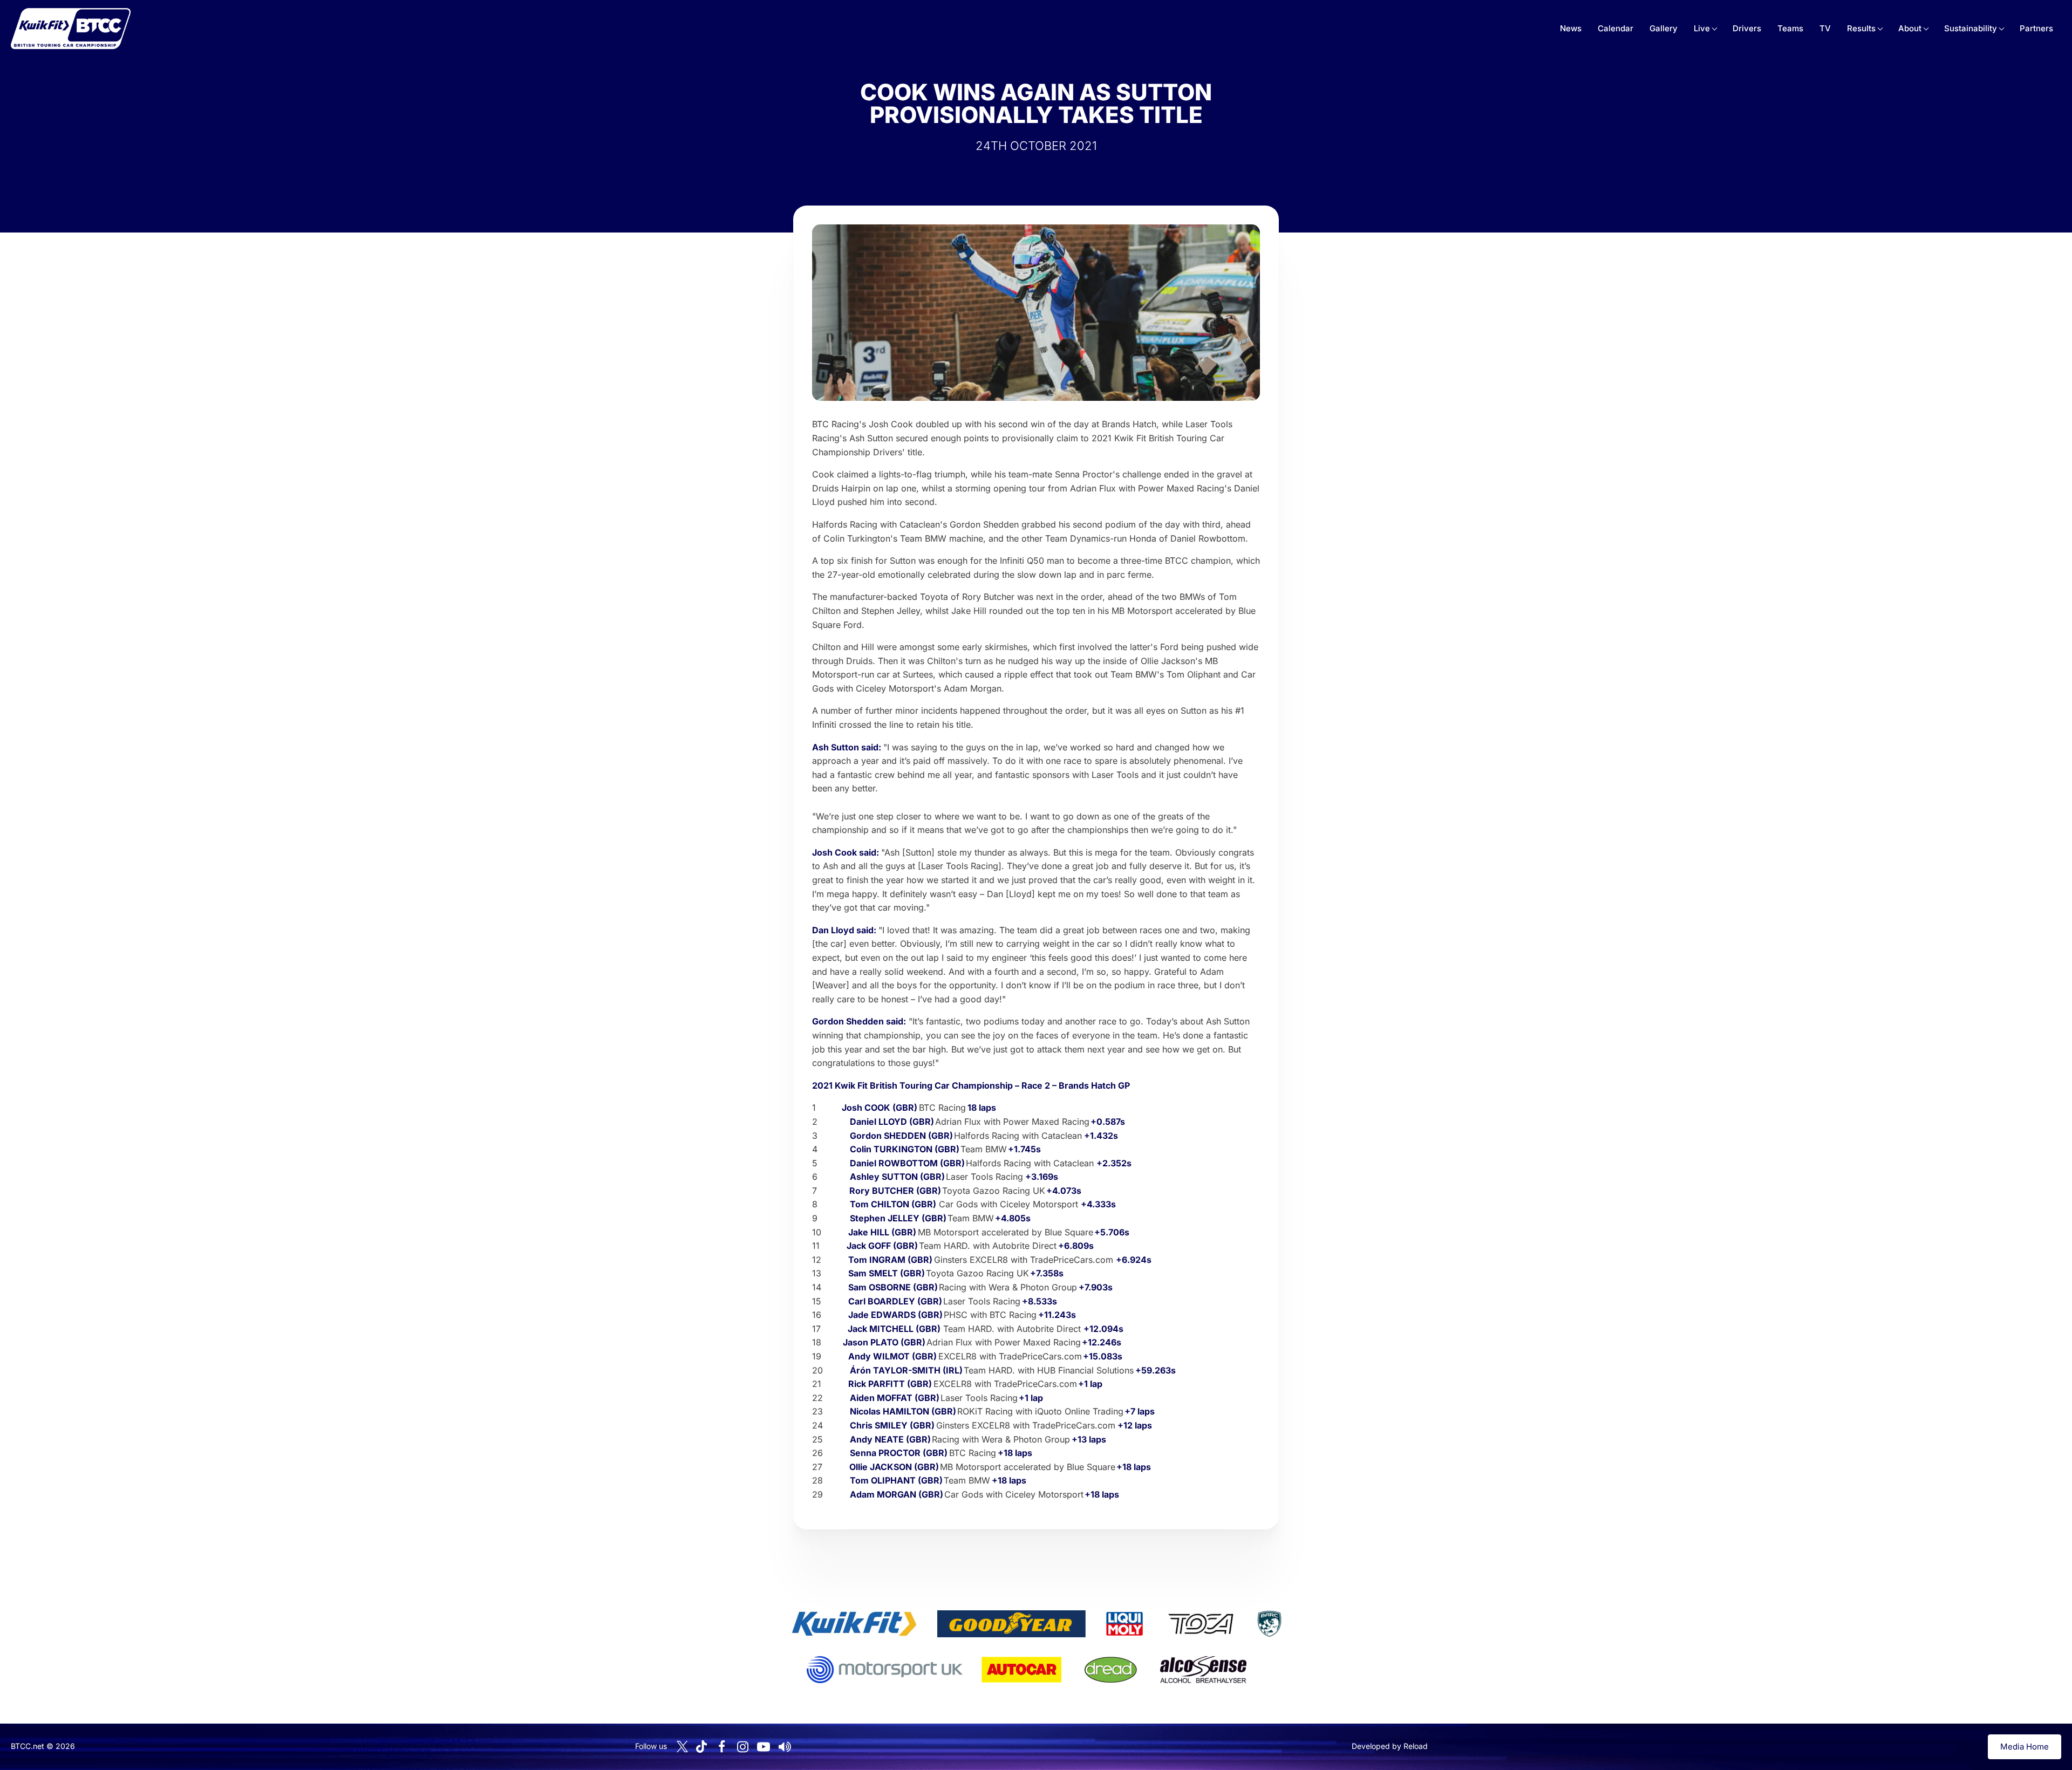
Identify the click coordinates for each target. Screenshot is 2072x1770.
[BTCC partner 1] (854, 1624)
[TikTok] (701, 1747)
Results (1861, 28)
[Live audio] (785, 1747)
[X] (682, 1747)
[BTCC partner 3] (1124, 1624)
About (1910, 28)
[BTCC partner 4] (1201, 1624)
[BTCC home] (71, 29)
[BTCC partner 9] (1203, 1670)
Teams (1790, 28)
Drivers (1747, 28)
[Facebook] (721, 1747)
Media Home (2025, 1747)
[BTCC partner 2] (1011, 1624)
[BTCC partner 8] (1111, 1670)
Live (1702, 28)
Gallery (1664, 28)
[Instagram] (742, 1747)
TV (1825, 28)
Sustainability (1971, 28)
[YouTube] (764, 1747)
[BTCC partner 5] (1269, 1624)
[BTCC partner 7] (1021, 1670)
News (1571, 28)
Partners (2036, 28)
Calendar (1616, 28)
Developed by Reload (1390, 1746)
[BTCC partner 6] (885, 1670)
